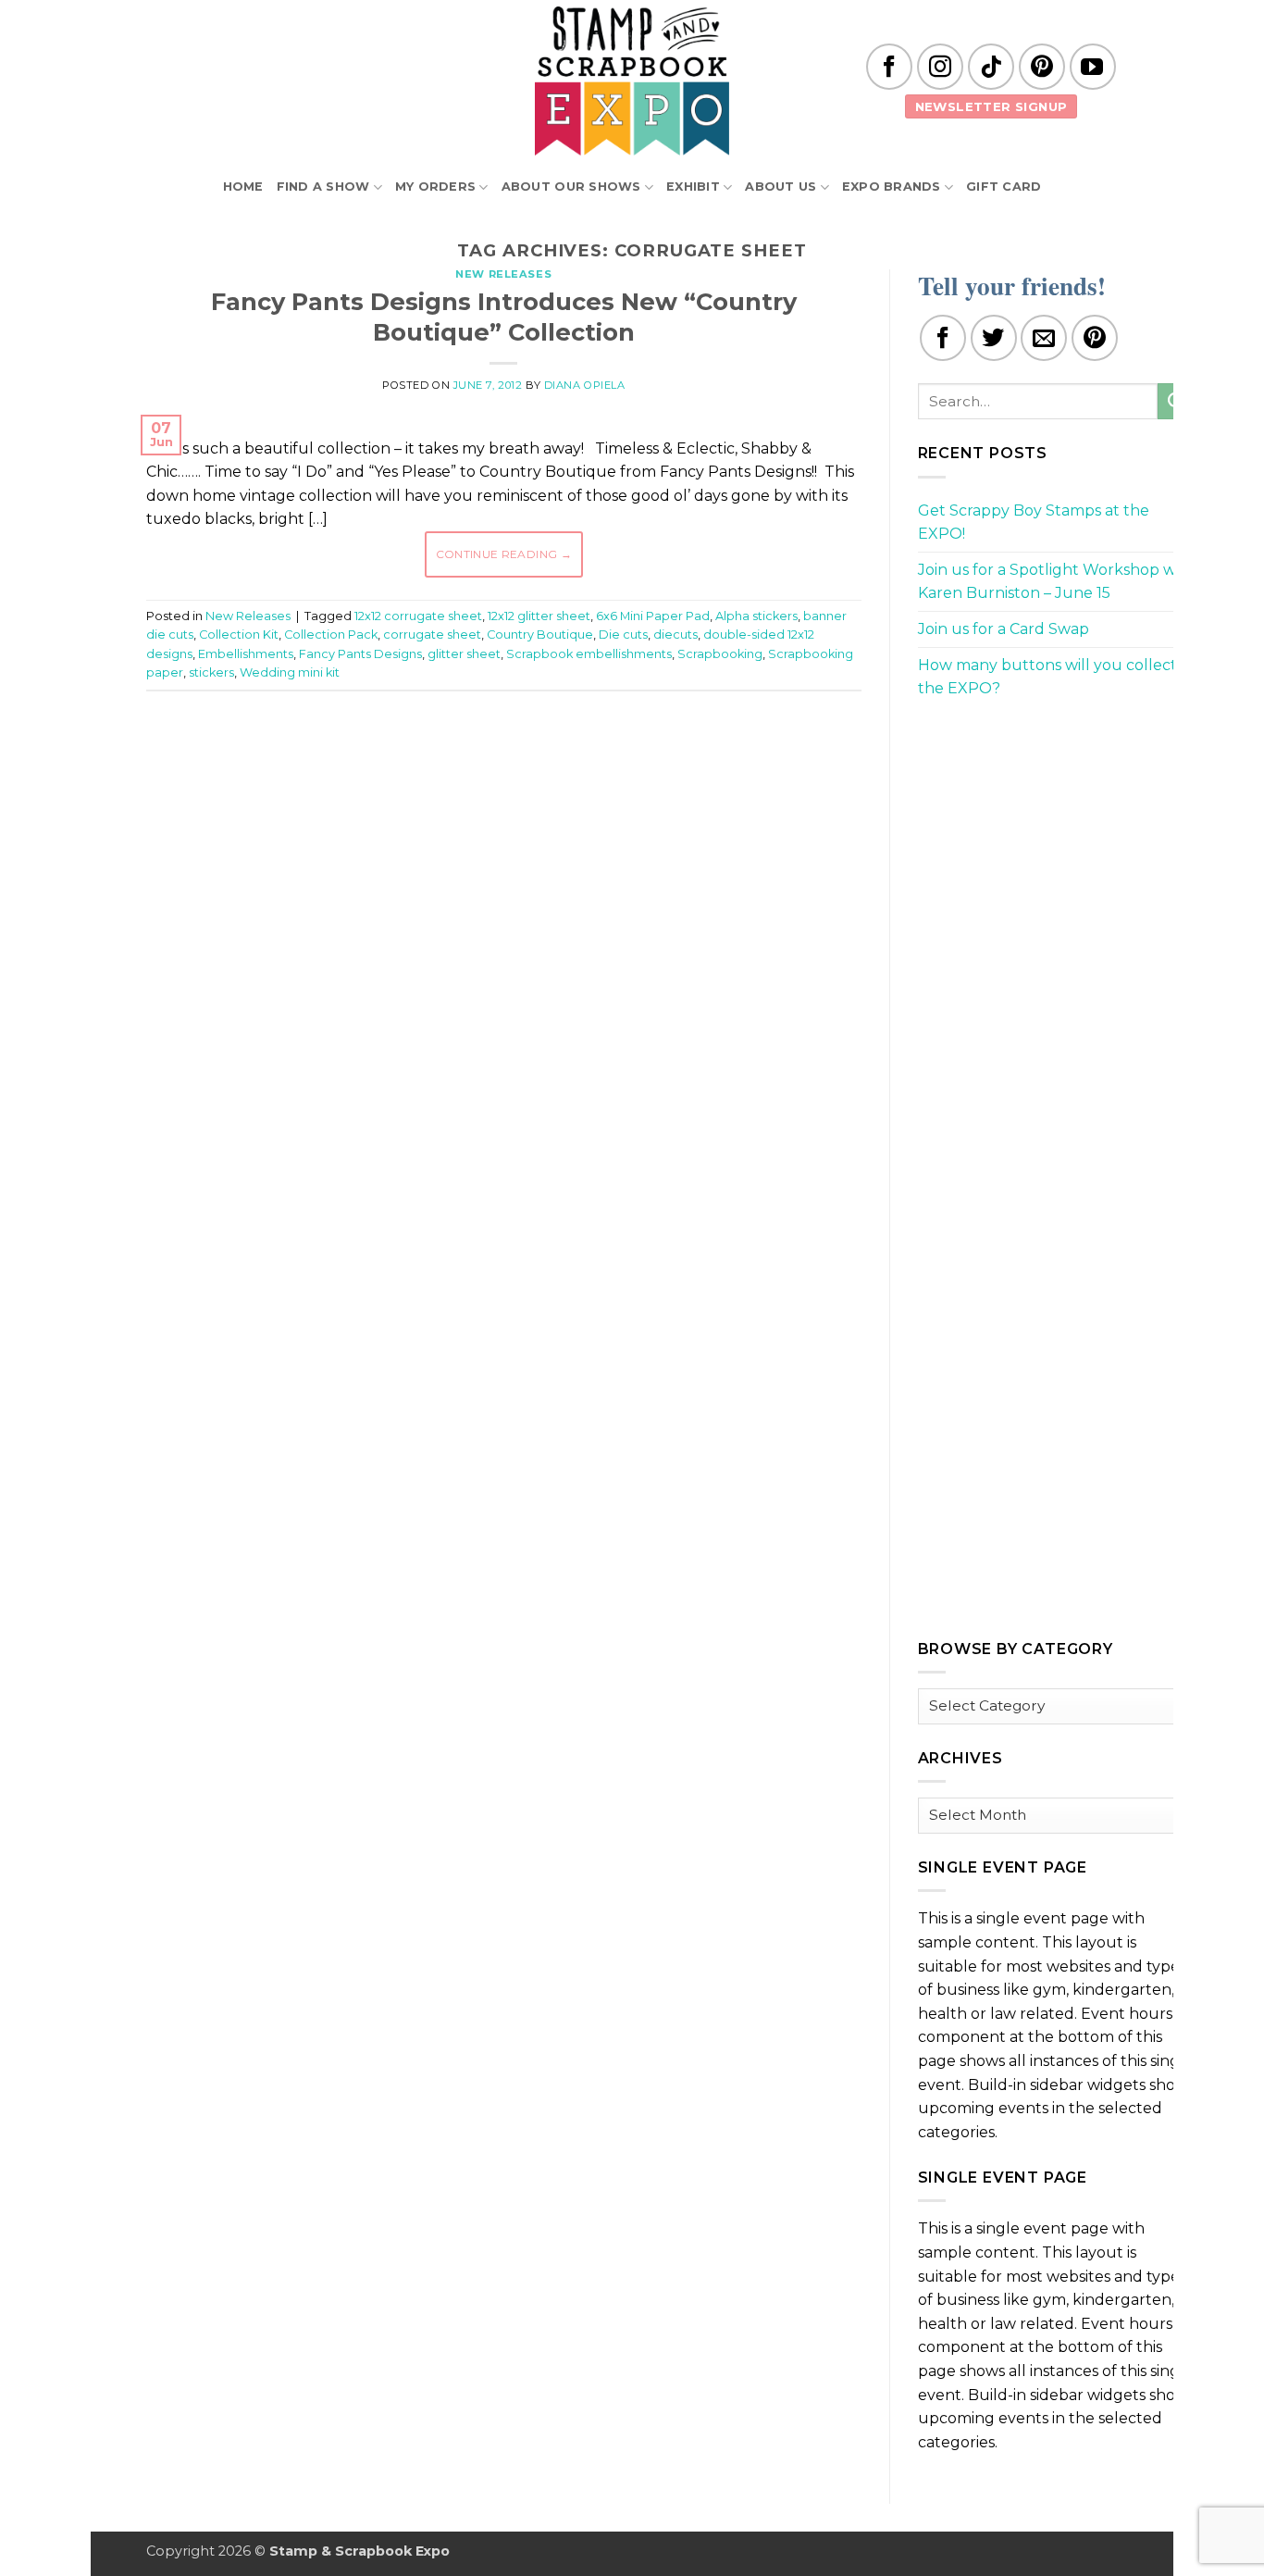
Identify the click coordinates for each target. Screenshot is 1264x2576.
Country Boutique (540, 635)
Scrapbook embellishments (589, 654)
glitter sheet (464, 654)
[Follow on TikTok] (991, 67)
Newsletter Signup (991, 106)
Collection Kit (239, 635)
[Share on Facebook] (943, 338)
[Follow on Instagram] (940, 67)
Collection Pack (331, 635)
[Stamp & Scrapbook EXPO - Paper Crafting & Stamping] (632, 81)
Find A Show (323, 187)
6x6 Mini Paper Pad (653, 616)
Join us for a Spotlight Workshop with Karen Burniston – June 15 (1057, 582)
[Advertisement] (503, 761)
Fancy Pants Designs (360, 654)
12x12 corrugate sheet (418, 616)
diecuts (675, 635)
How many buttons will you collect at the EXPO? (1057, 677)
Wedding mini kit (290, 672)
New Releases (503, 274)
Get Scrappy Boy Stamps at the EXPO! (1034, 523)
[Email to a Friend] (1044, 338)
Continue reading (504, 554)
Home (243, 187)
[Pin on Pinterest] (1095, 338)
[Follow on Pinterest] (1042, 67)
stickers (211, 672)
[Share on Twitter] (994, 338)
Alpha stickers (756, 616)
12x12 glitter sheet (539, 616)
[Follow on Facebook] (889, 67)
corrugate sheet (432, 635)
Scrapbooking (720, 654)
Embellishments (246, 654)
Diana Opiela (585, 385)
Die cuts (623, 635)
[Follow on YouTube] (1093, 67)
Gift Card (1004, 187)
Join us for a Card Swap (1004, 629)
